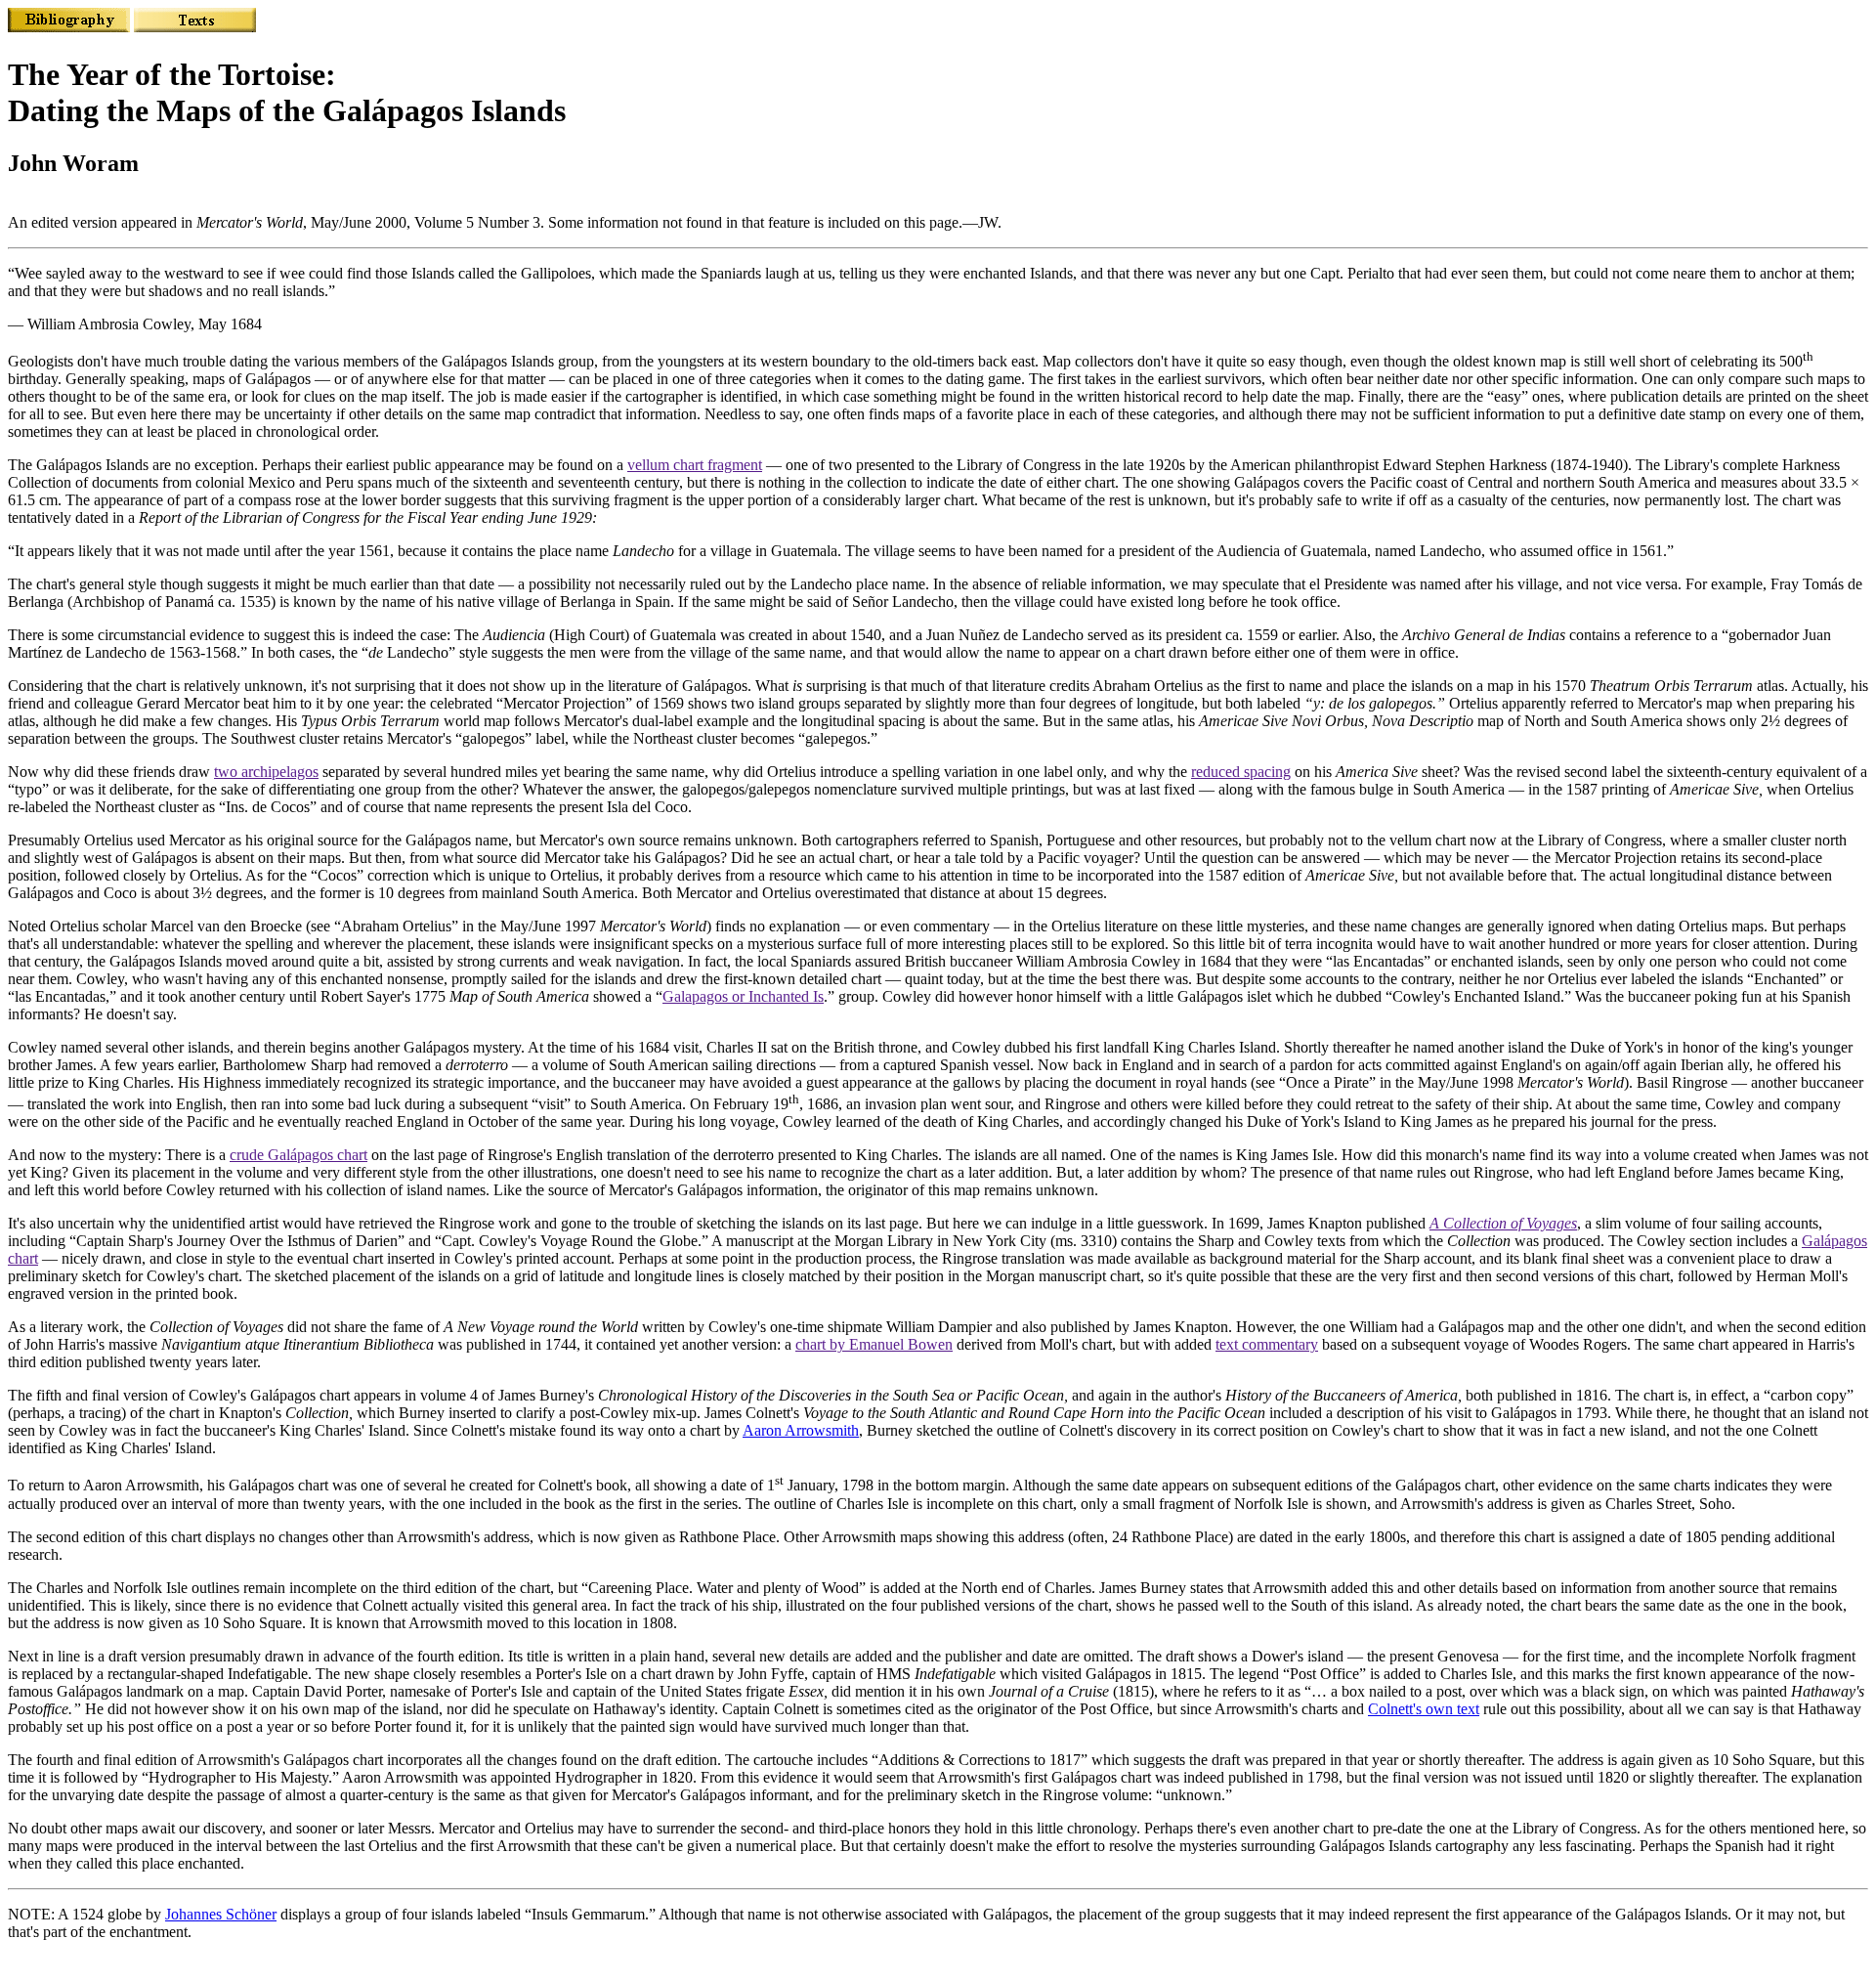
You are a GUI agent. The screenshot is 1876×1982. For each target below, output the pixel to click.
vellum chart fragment (695, 465)
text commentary (1267, 1344)
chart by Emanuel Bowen (874, 1344)
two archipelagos (266, 772)
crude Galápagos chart (298, 1155)
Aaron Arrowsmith (801, 1430)
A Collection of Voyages (1503, 1223)
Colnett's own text (1424, 1709)
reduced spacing (1241, 772)
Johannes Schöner (221, 1914)
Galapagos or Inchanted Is (743, 996)
